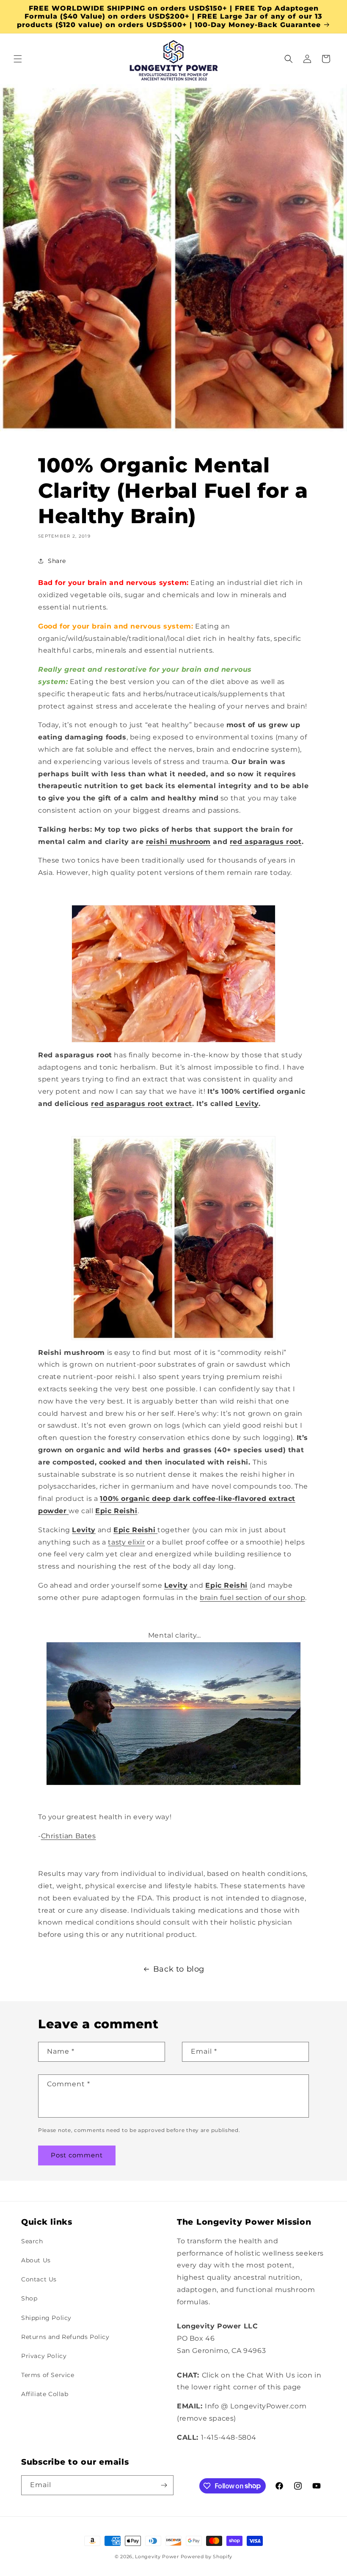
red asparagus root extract (142, 1104)
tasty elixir (126, 1542)
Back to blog (179, 1969)
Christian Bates (69, 1836)
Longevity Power (157, 2557)
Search (32, 2241)
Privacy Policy (44, 2356)
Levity (247, 1104)
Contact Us (39, 2279)
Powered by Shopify (207, 2557)
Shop (29, 2298)
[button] (18, 59)
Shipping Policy (46, 2318)
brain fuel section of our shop (252, 1598)
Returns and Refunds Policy (65, 2337)
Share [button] (57, 561)
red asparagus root (266, 842)
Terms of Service (48, 2375)
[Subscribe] (164, 2485)
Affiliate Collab (45, 2394)
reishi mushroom (178, 842)
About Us (36, 2260)
